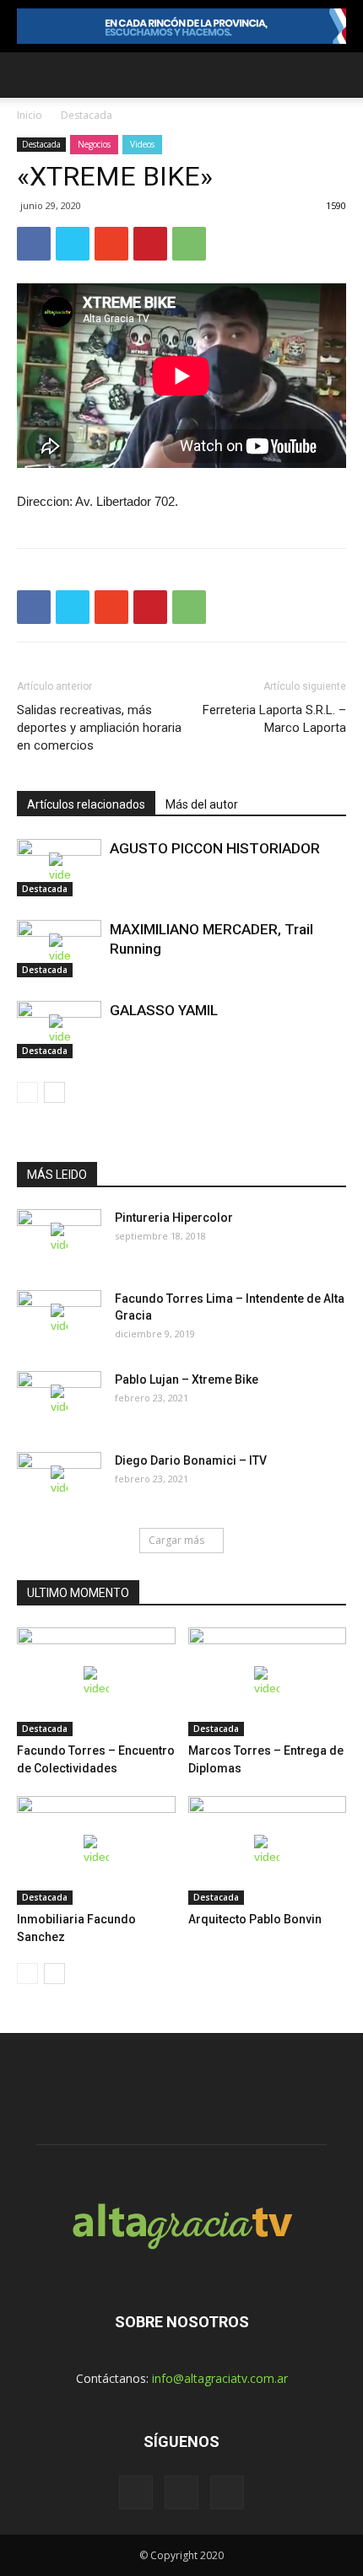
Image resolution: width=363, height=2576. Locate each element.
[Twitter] (181, 2493)
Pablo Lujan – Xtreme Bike (187, 1379)
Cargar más (176, 1540)
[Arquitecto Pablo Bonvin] (268, 1850)
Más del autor (202, 804)
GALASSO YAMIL (164, 1010)
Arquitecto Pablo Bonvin (255, 1919)
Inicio (30, 115)
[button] (339, 75)
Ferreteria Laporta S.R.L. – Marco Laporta (274, 719)
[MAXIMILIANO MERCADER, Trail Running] (59, 949)
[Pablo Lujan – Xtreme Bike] (59, 1401)
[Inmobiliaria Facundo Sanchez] (96, 1850)
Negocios (94, 144)
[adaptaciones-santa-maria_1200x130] (181, 26)
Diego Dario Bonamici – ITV (191, 1460)
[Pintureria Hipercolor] (59, 1239)
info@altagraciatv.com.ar (220, 2378)
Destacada (87, 115)
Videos (142, 144)
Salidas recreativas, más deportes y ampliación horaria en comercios (99, 728)
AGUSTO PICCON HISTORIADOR (215, 848)
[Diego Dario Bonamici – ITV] (59, 1482)
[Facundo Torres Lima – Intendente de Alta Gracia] (59, 1320)
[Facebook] (136, 2493)
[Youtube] (227, 2493)
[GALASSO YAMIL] (59, 1030)
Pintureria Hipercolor (174, 1218)
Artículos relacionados (86, 804)
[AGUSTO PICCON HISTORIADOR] (59, 868)
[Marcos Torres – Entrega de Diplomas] (268, 1682)
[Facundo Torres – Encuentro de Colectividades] (96, 1682)
